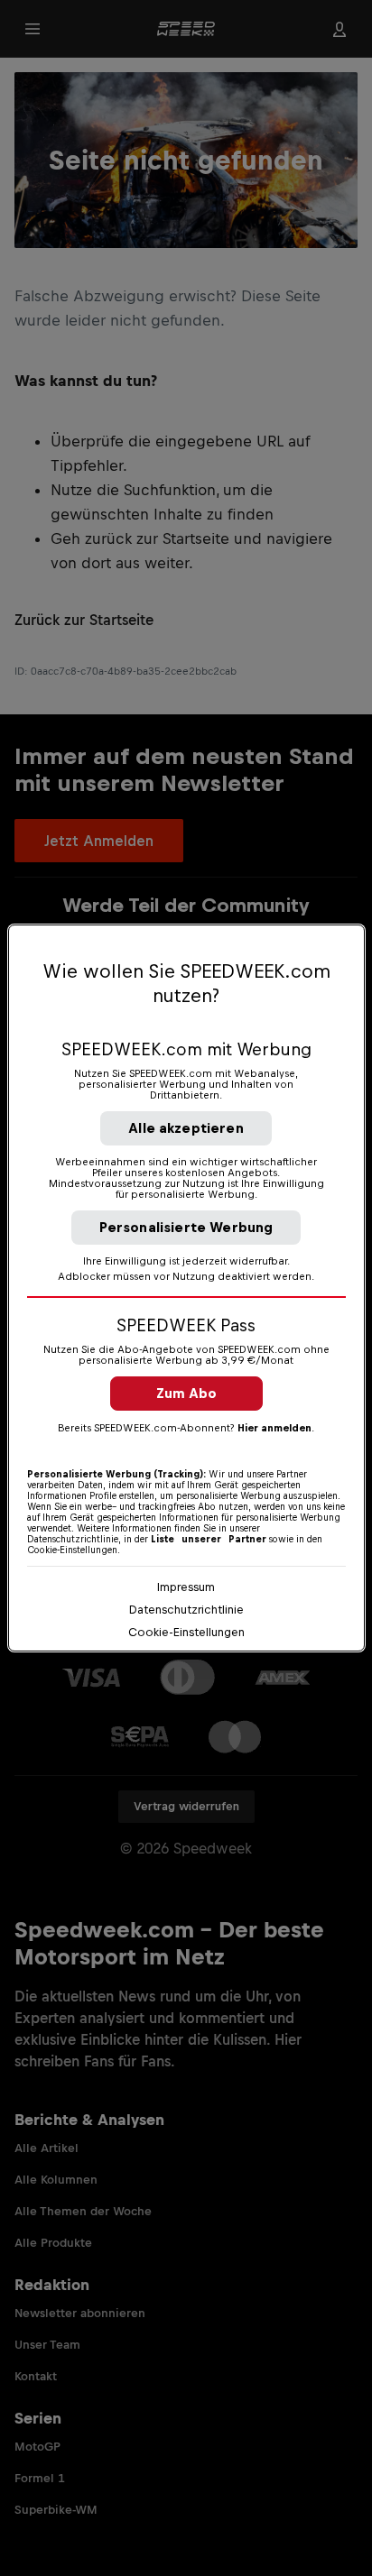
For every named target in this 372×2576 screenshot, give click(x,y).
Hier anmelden (274, 1428)
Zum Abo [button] (186, 1393)
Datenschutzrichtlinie (186, 1610)
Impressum (186, 1587)
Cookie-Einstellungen (186, 1632)
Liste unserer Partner (209, 1539)
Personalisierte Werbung (186, 1227)
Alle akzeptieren (186, 1128)
